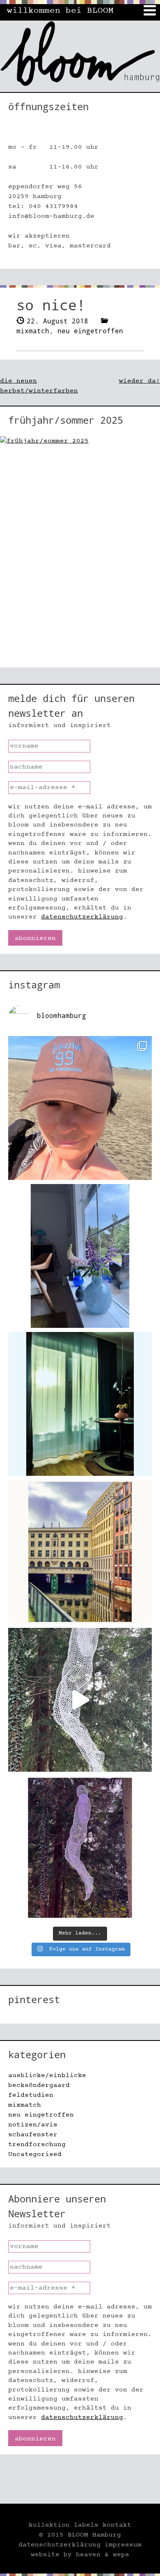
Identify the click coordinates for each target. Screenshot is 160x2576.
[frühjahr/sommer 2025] (80, 552)
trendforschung (37, 2144)
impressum (123, 2545)
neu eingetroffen (90, 331)
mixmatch (33, 331)
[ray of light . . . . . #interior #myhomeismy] (80, 1404)
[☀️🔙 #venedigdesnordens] (80, 1552)
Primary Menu (150, 10)
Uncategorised (35, 2154)
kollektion (49, 2525)
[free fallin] (80, 1848)
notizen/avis (33, 2125)
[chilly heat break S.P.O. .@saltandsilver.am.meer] (80, 1108)
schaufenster (33, 2135)
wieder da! (139, 381)
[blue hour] (80, 1256)
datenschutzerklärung (82, 917)
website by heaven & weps (80, 2555)
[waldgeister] (80, 1700)
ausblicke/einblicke (47, 2075)
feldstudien (31, 2095)
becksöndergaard (39, 2085)
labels (86, 2525)
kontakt (117, 2525)
